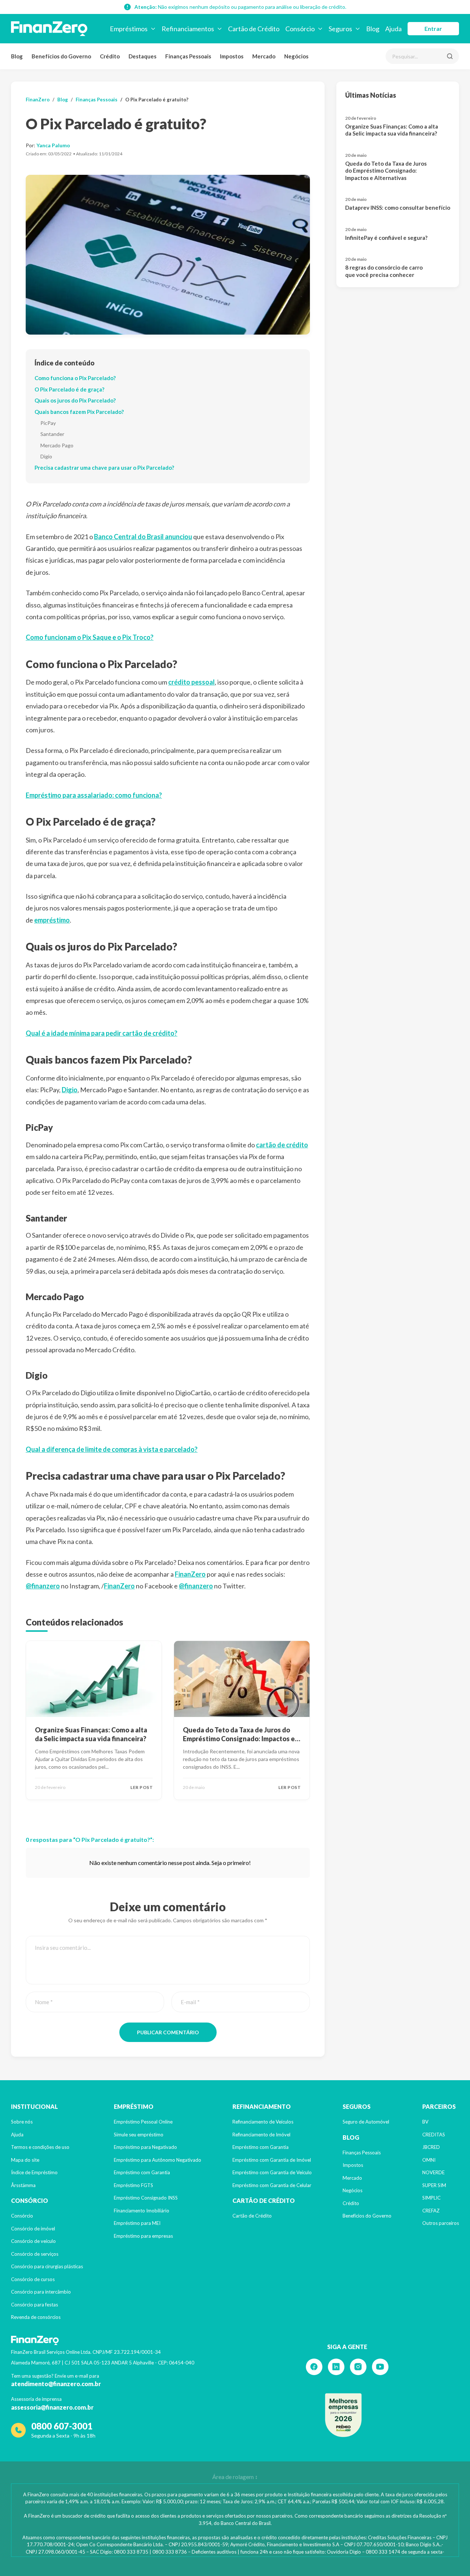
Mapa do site (25, 2160)
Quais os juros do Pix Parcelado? (75, 400)
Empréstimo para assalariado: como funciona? (94, 795)
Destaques (142, 56)
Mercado (264, 56)
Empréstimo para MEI (137, 2223)
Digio (46, 456)
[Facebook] (314, 2367)
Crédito (110, 56)
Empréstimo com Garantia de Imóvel (272, 2160)
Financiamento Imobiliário (142, 2211)
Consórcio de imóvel (33, 2229)
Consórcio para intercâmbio (41, 2292)
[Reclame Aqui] (343, 2415)
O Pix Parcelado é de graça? (69, 389)
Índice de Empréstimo (34, 2172)
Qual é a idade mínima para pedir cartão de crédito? (102, 1033)
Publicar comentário (168, 2032)
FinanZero (38, 100)
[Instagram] (358, 2367)
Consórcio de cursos (33, 2279)
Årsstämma (23, 2185)
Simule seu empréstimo (139, 2135)
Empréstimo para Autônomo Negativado (158, 2160)
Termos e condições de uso (40, 2147)
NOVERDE (433, 2172)
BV (425, 2122)
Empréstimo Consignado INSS (146, 2198)
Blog (17, 56)
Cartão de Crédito (252, 2216)
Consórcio (22, 2216)
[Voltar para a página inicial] (49, 29)
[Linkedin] (336, 2367)
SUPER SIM (434, 2185)
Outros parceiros (441, 2223)
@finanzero (43, 1586)
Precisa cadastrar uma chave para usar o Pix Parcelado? (104, 468)
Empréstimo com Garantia (142, 2172)
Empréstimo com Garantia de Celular (272, 2185)
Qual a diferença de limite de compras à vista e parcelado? (112, 1449)
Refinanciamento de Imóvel (261, 2135)
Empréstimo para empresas (143, 2236)
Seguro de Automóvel (366, 2122)
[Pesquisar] (450, 56)
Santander (52, 434)
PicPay (48, 423)
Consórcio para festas (35, 2305)
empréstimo (52, 920)
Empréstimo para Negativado (145, 2147)
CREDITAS (434, 2135)
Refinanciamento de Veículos (263, 2122)
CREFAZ (431, 2211)
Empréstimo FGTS (133, 2185)
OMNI (429, 2160)
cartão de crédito (282, 1145)
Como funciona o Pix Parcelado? (75, 378)
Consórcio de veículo (33, 2241)
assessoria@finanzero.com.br (52, 2407)
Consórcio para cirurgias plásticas (47, 2266)
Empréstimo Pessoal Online (143, 2122)
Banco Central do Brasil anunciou (143, 537)
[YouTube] (380, 2367)
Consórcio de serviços (35, 2254)
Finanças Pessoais (188, 56)
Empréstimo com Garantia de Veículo (272, 2172)
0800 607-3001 (62, 2426)
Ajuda (17, 2135)
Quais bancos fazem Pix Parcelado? (79, 412)
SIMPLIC (431, 2198)
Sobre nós (22, 2122)
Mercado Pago (57, 445)
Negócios (296, 56)
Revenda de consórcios (36, 2317)
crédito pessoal (191, 682)
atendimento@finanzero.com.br (56, 2384)
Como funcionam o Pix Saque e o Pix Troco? (90, 637)
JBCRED (431, 2147)
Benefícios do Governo (61, 56)
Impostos (232, 56)
